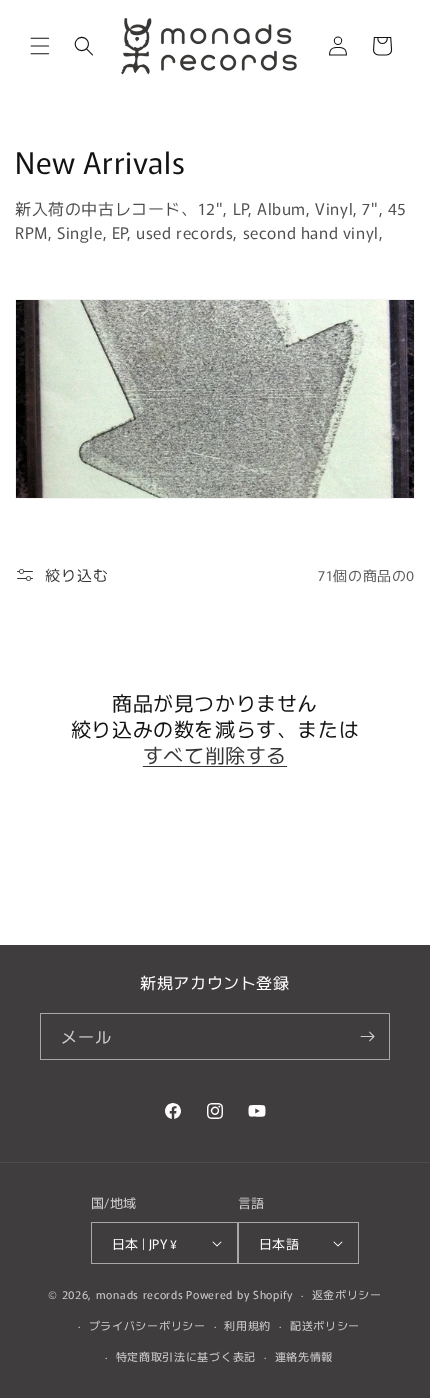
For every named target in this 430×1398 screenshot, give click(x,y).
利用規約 (247, 1325)
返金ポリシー (347, 1294)
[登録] (367, 1036)
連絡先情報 (304, 1356)
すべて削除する (215, 755)
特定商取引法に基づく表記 (186, 1356)
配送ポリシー (325, 1325)
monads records (140, 1294)
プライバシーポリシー (147, 1325)
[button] (40, 46)
